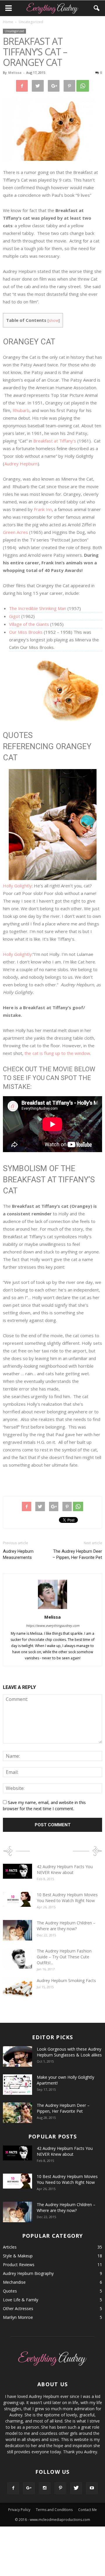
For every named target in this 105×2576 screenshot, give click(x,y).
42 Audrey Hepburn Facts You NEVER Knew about (65, 1869)
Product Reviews (19, 2265)
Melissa (15, 72)
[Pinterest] (60, 2488)
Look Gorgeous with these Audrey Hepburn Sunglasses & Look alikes (69, 2052)
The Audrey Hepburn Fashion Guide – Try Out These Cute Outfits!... (64, 1957)
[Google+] (29, 2488)
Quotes (10, 2291)
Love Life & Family (21, 2300)
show (54, 320)
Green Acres (15, 532)
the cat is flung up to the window (57, 1053)
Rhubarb (21, 410)
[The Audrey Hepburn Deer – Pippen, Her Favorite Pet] (17, 2113)
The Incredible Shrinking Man (38, 608)
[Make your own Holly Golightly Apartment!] (17, 2085)
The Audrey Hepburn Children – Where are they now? (66, 1926)
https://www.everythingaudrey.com (53, 1626)
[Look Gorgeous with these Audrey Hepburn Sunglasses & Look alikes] (17, 2056)
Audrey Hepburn (21, 464)
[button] (97, 8)
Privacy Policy (19, 2510)
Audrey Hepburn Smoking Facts (66, 1980)
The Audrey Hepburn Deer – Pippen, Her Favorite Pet (77, 1554)
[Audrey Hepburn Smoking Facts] (17, 1988)
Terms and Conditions (54, 2510)
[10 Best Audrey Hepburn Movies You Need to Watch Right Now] (17, 1899)
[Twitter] (76, 2488)
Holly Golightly (17, 886)
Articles (10, 2247)
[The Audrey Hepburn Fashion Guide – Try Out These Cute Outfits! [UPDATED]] (17, 1958)
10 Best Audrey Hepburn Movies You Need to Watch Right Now (67, 1898)
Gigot (15, 616)
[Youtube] (92, 2488)
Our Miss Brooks (26, 632)
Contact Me (87, 2510)
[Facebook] (13, 2488)
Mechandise (14, 2282)
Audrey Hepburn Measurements (18, 1554)
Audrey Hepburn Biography (28, 2273)
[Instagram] (45, 2488)
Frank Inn (43, 509)
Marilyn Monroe (18, 2317)
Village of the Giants (29, 624)
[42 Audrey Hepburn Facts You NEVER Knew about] (17, 1871)
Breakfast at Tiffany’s (55, 441)
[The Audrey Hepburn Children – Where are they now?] (17, 1930)
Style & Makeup (18, 2256)
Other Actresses (18, 2308)
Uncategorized (14, 31)
